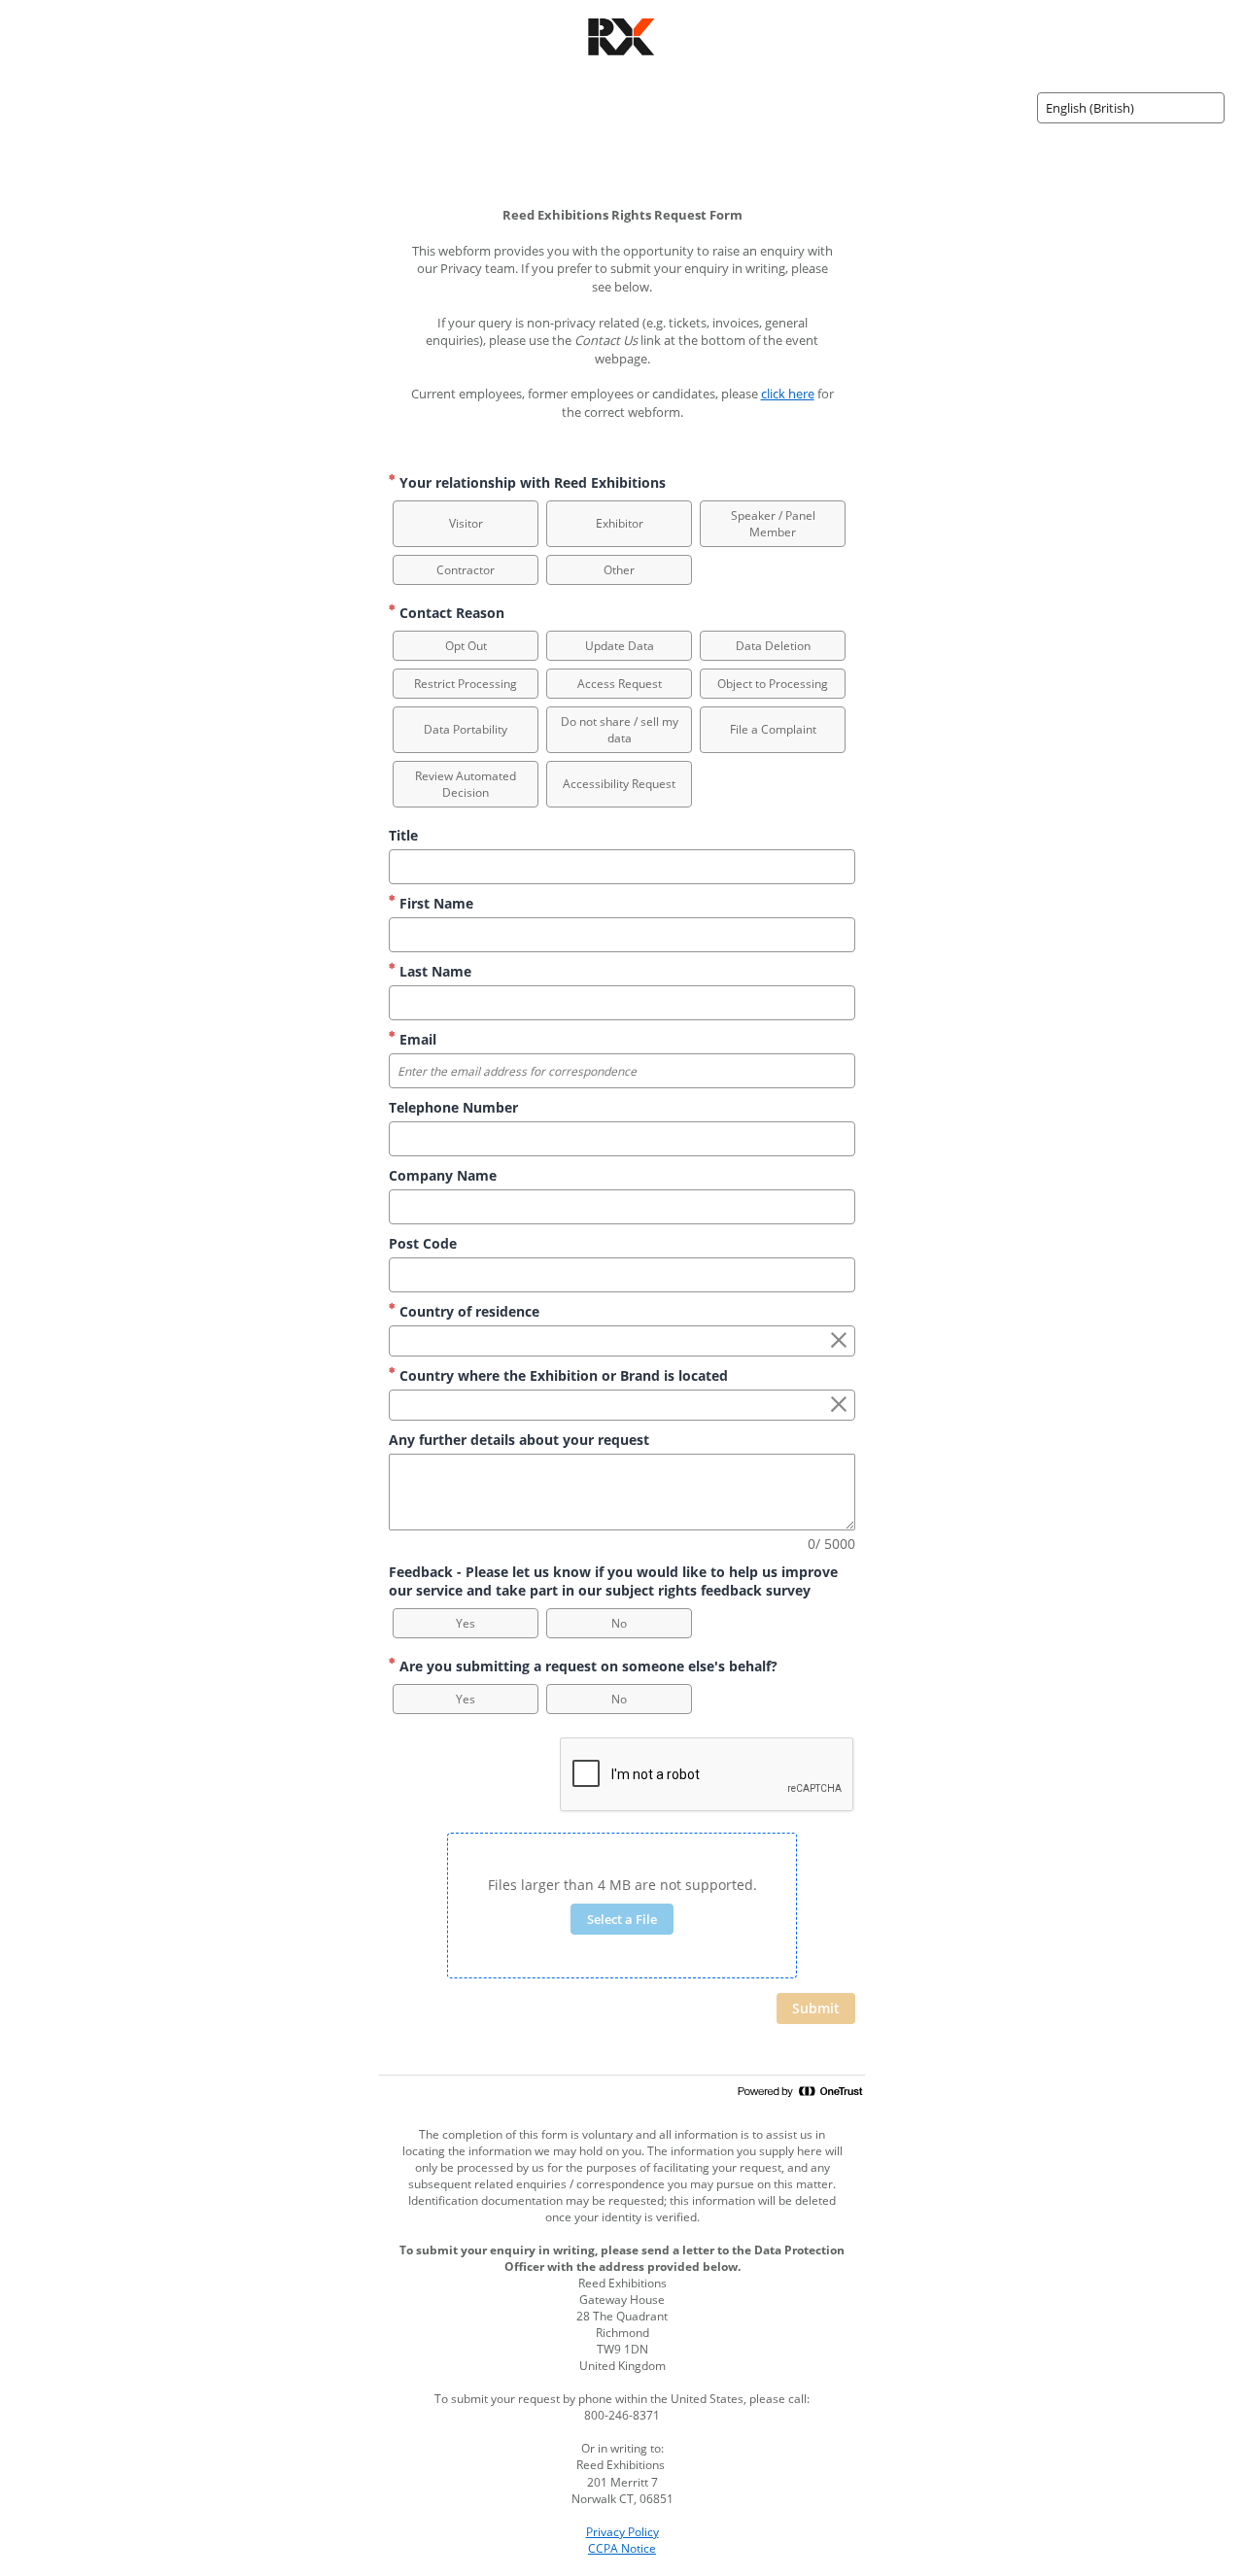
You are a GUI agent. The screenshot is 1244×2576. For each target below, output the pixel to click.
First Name (434, 903)
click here (788, 394)
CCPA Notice (622, 2548)
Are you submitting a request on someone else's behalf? (587, 1666)
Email (416, 1039)
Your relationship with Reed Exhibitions (531, 482)
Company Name (443, 1175)
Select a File (622, 1919)
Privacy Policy (622, 2532)
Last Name (433, 971)
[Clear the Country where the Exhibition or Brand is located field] (839, 1405)
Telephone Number (453, 1107)
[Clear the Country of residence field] (839, 1341)
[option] (466, 524)
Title (403, 835)
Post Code (423, 1243)
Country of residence (467, 1311)
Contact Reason (450, 613)
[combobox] (1131, 108)
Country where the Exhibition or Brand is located (562, 1375)
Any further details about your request (519, 1440)
